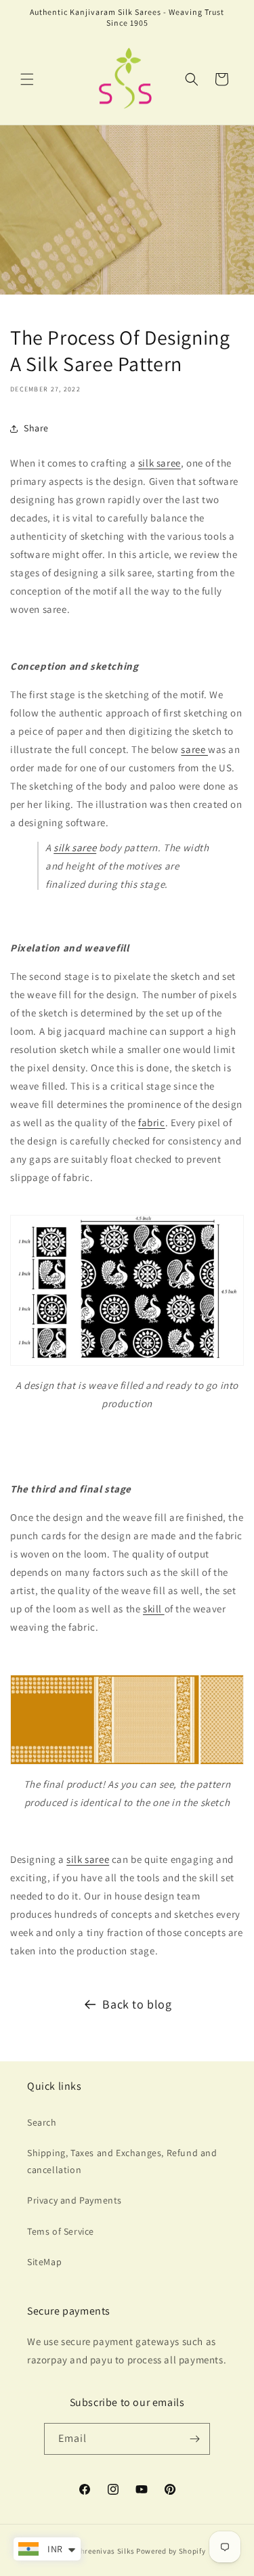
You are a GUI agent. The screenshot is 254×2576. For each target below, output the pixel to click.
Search (42, 2122)
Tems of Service (61, 2231)
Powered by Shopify (171, 2551)
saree (194, 749)
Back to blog (137, 2004)
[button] (27, 79)
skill (154, 1609)
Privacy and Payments (75, 2200)
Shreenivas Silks (105, 2551)
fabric (152, 1122)
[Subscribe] (194, 2439)
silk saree (160, 463)
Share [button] (36, 428)
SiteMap (44, 2262)
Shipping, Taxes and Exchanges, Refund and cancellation (122, 2161)
